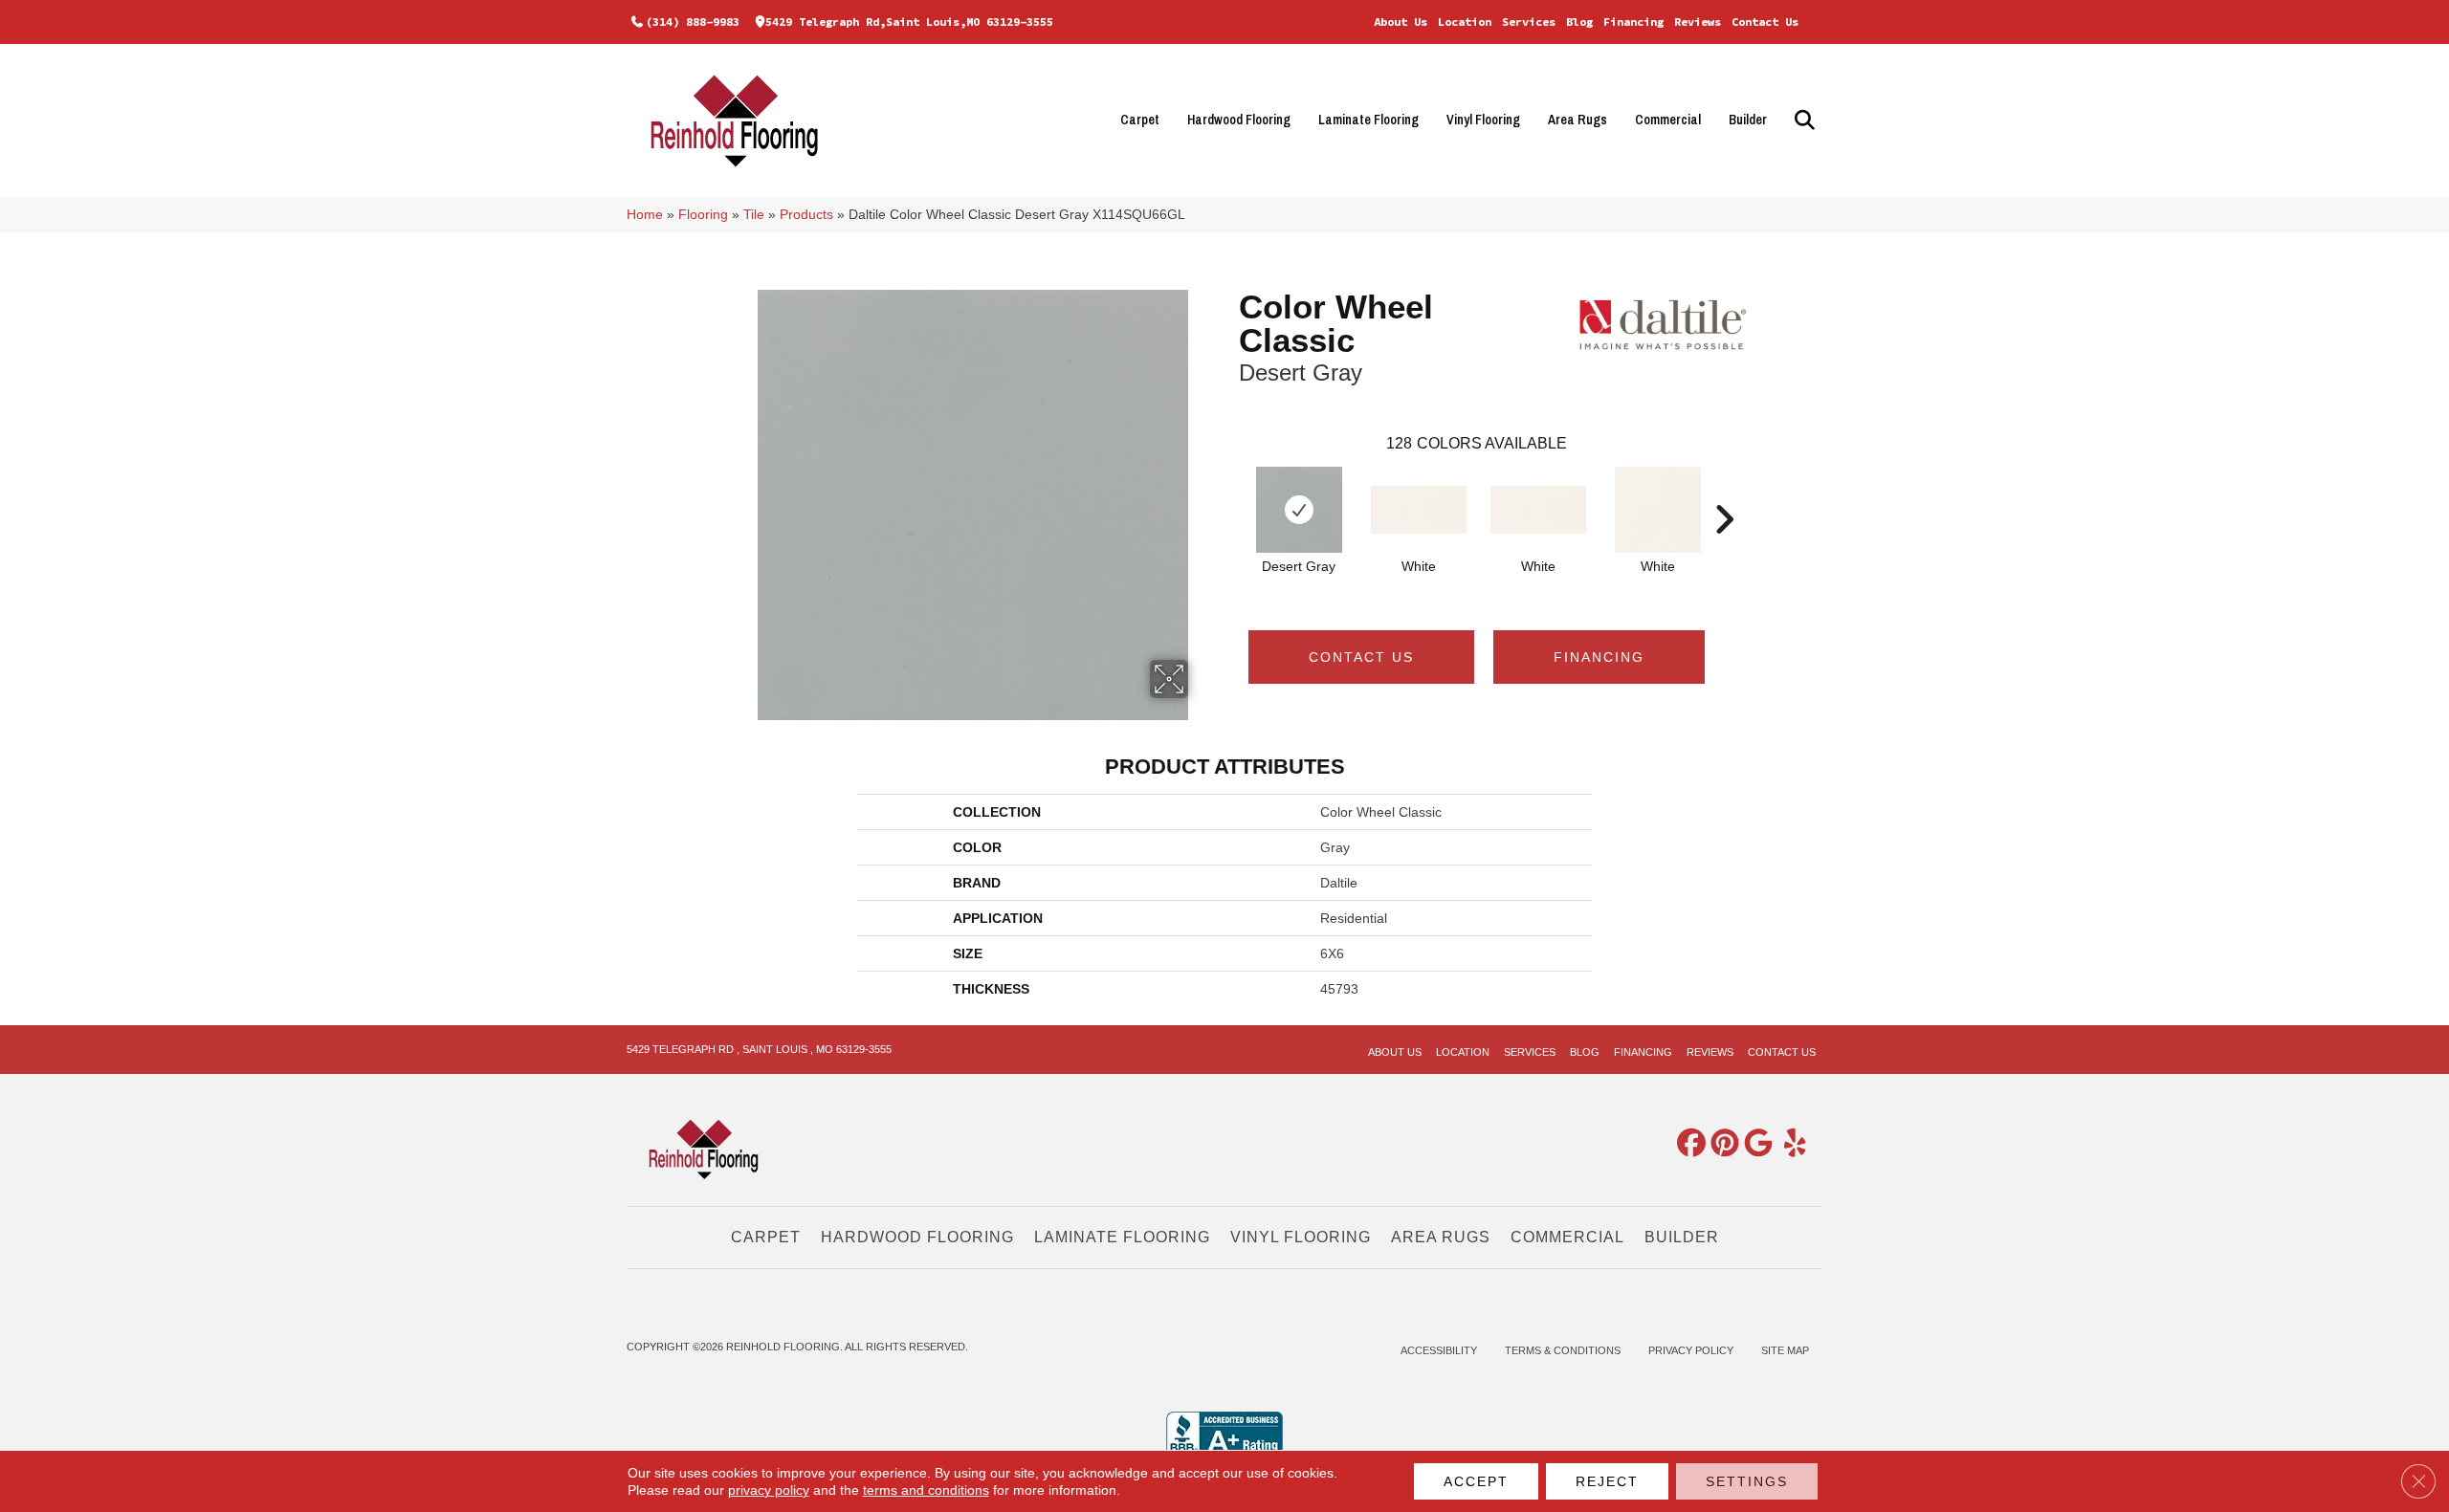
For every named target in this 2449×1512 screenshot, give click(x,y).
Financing (1633, 22)
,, (909, 22)
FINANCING (1599, 657)
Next (1724, 491)
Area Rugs (1578, 120)
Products (806, 215)
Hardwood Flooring (1239, 120)
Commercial (1668, 120)
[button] (1802, 120)
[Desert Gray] (1299, 510)
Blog (1579, 22)
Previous (1229, 491)
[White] (1419, 510)
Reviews (1698, 22)
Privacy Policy (1691, 1350)
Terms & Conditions (1563, 1350)
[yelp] (1788, 1144)
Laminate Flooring (1368, 120)
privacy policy (769, 1490)
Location (1465, 22)
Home (645, 215)
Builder (1748, 120)
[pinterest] (1721, 1144)
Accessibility (1439, 1350)
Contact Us (1765, 22)
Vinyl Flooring (1483, 120)
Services (1529, 22)
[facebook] (1688, 1144)
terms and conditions (926, 1490)
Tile (754, 215)
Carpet (1140, 120)
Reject (1607, 1481)
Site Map (1785, 1350)
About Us (1401, 22)
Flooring (703, 215)
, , (759, 1049)
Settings (1747, 1481)
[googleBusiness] (1754, 1144)
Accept (1476, 1481)
